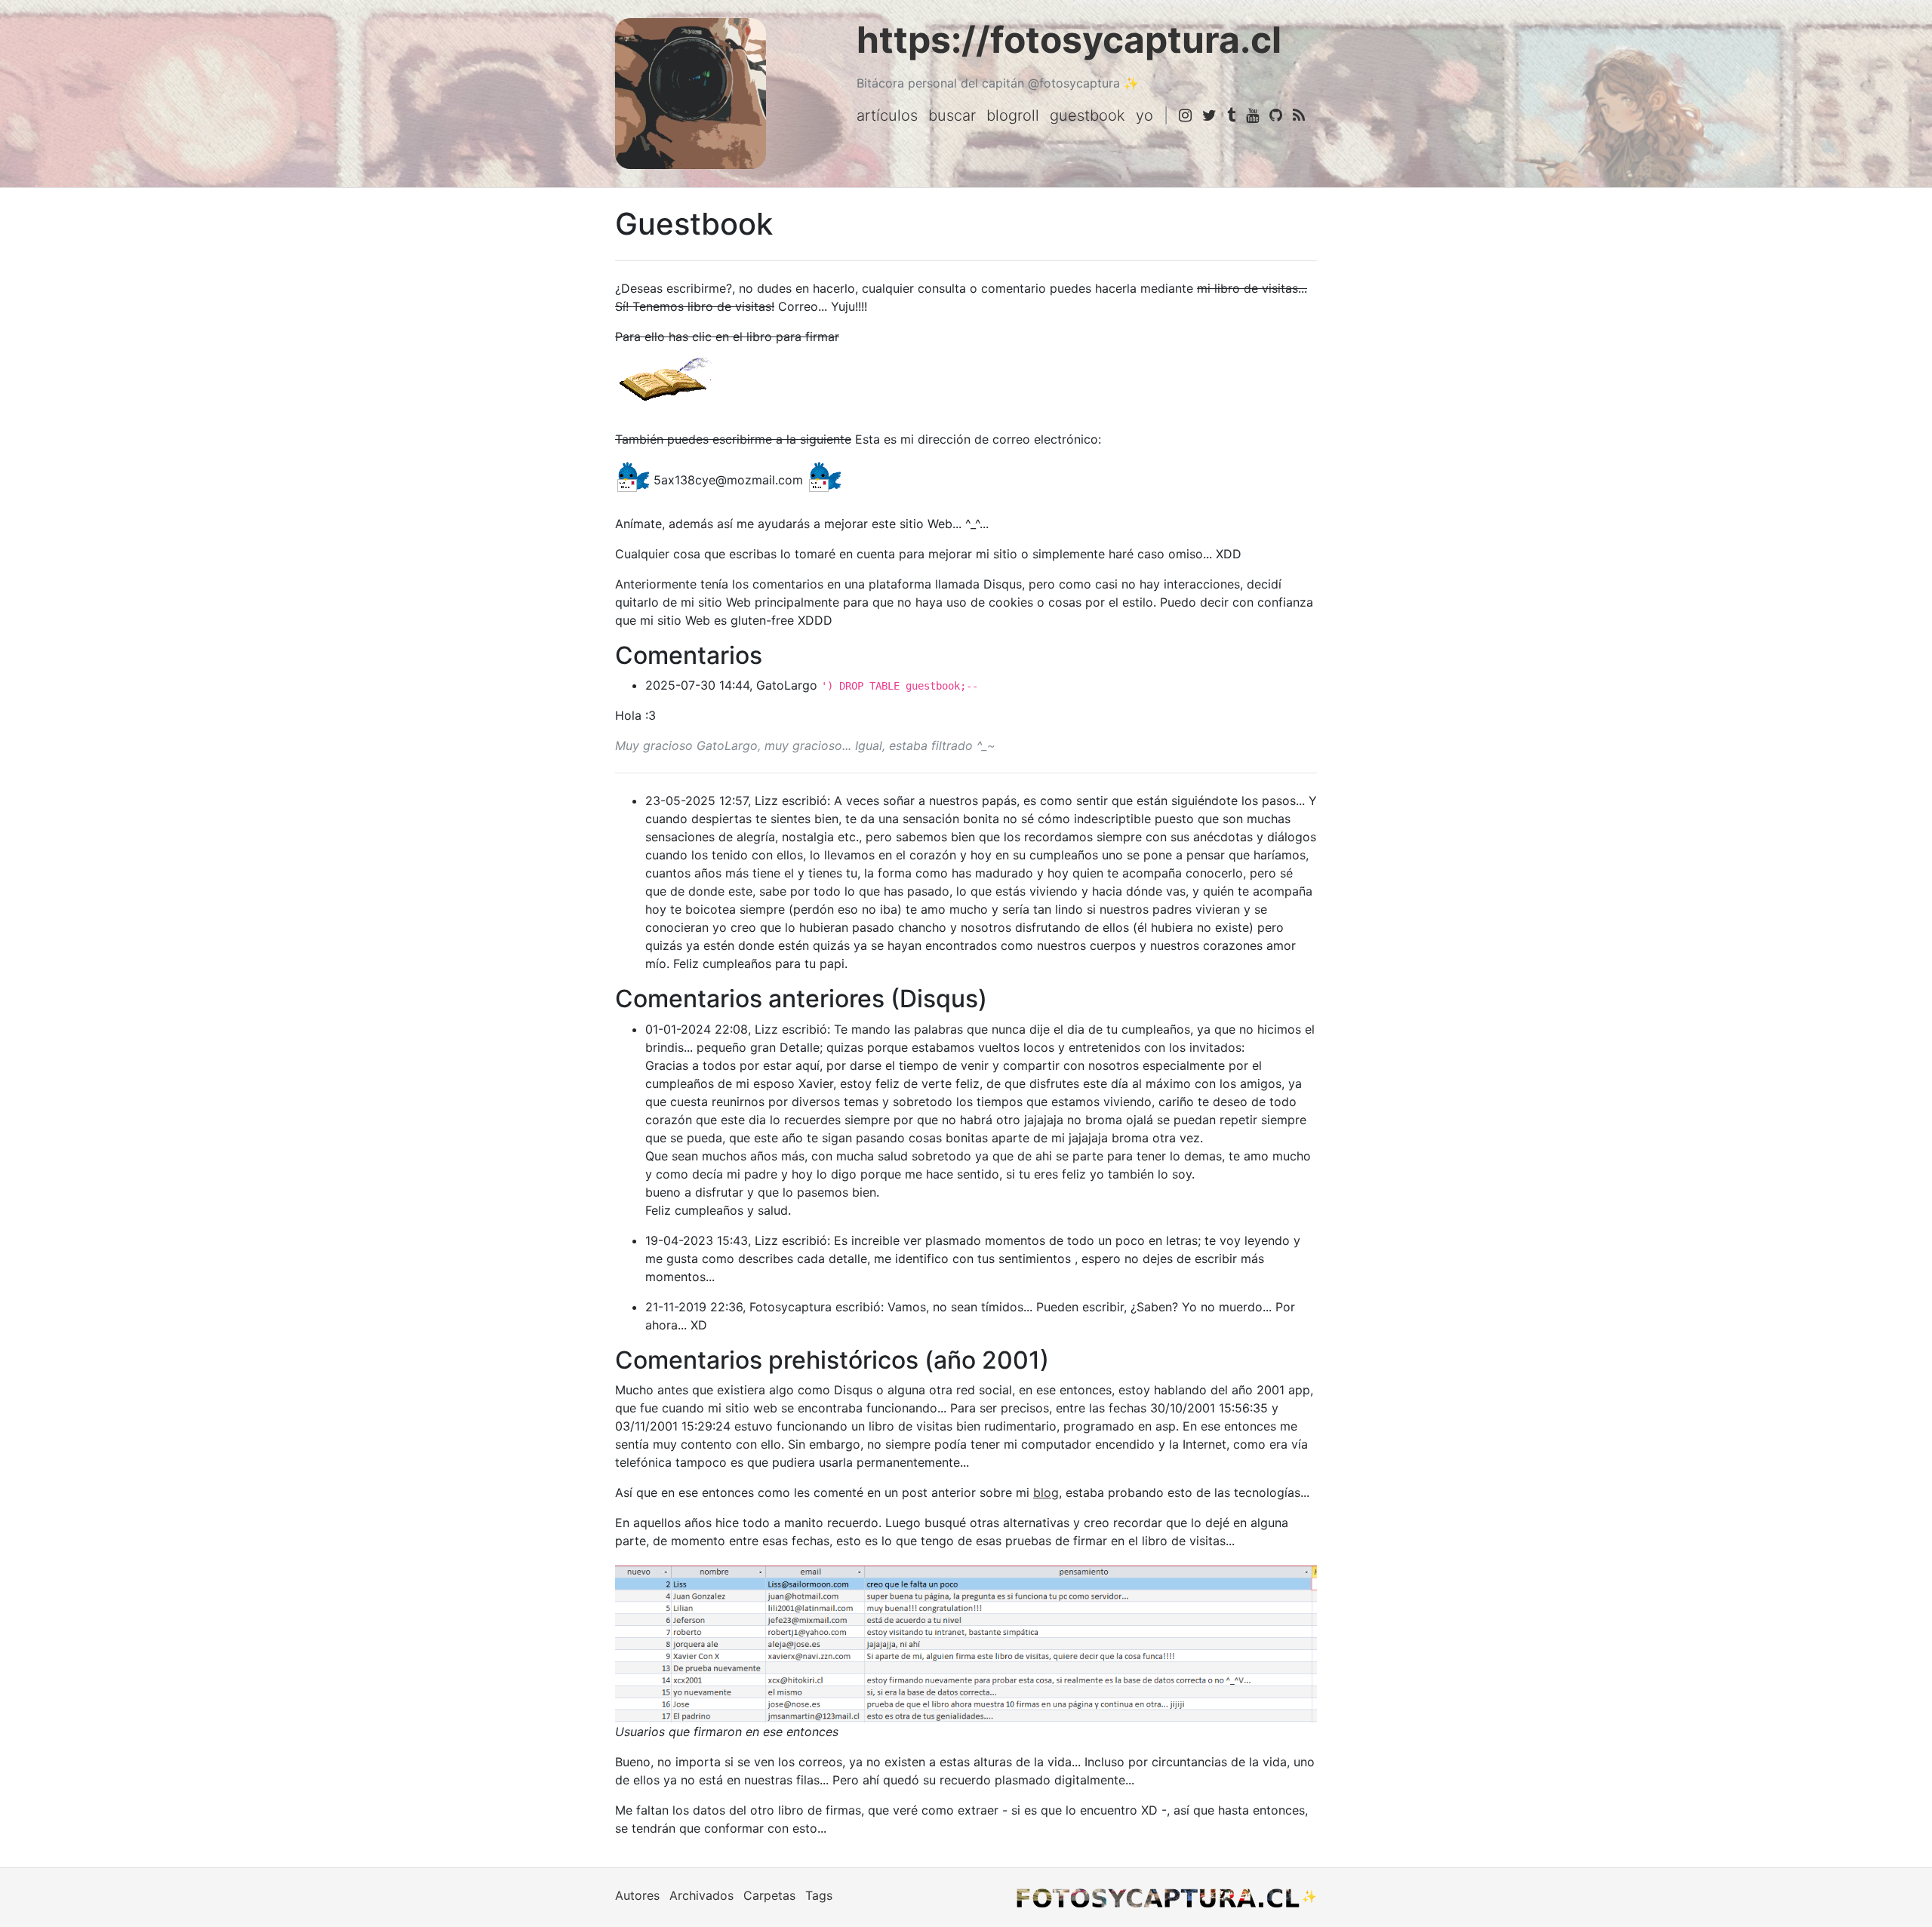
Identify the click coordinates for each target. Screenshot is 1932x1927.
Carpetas (769, 1895)
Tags (819, 1895)
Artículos (887, 115)
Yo (1144, 115)
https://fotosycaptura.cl (1069, 40)
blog (1046, 1492)
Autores (637, 1895)
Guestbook (1088, 115)
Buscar (952, 115)
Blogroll (1013, 115)
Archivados (701, 1895)
